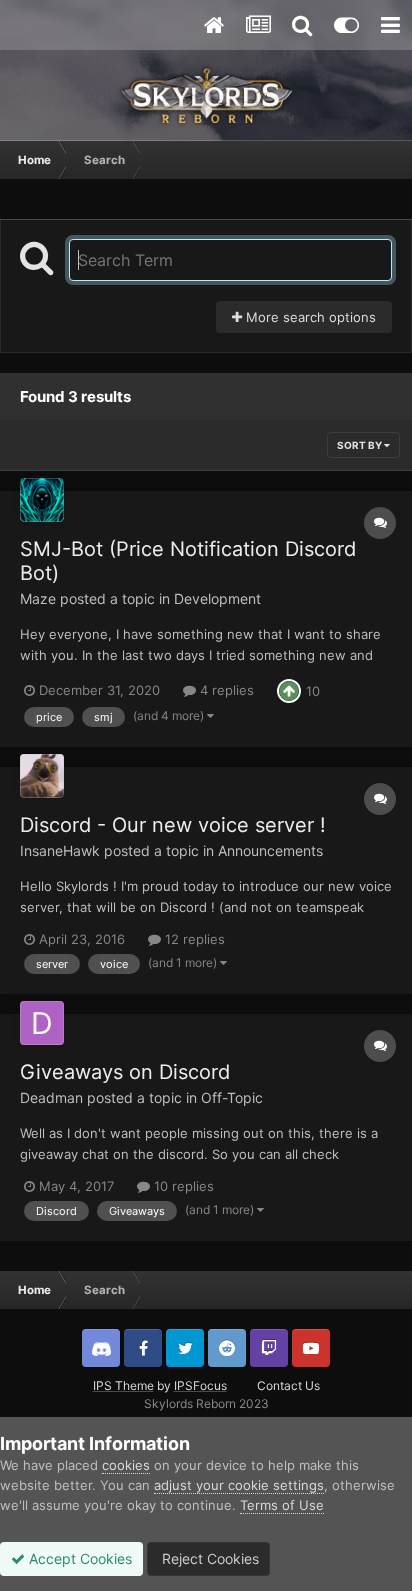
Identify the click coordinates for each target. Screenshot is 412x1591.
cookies (126, 1465)
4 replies (225, 690)
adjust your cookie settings (239, 1485)
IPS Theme (123, 1385)
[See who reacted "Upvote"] (289, 689)
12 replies (193, 939)
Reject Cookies (208, 1558)
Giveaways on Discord (125, 1072)
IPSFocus (200, 1385)
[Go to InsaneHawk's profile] (42, 776)
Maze (38, 598)
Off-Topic (232, 1097)
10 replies (182, 1186)
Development (217, 598)
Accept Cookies (78, 1558)
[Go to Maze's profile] (42, 500)
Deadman (51, 1097)
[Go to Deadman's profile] (42, 1023)
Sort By (360, 445)
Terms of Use (282, 1505)
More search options (309, 317)
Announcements (270, 850)
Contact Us (288, 1385)
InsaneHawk (60, 850)
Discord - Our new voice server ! (173, 825)
